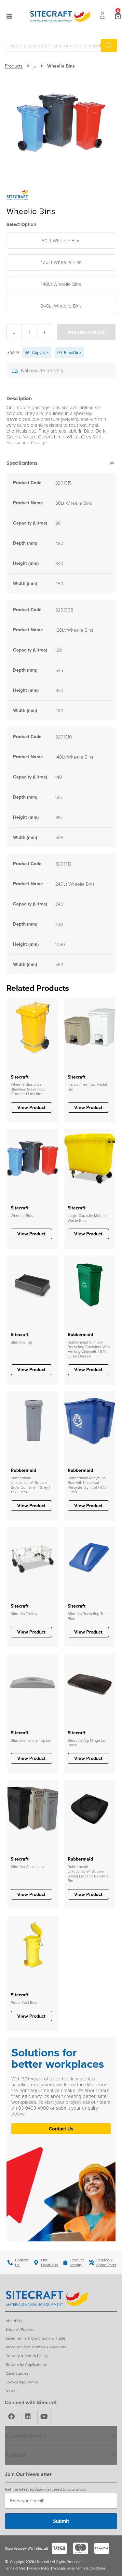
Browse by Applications (26, 2364)
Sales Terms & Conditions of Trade (35, 2338)
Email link (72, 352)
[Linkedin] (28, 2417)
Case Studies (17, 2373)
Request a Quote (86, 332)
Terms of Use (15, 2568)
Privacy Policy (39, 2568)
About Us (14, 2321)
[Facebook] (11, 2417)
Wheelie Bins (61, 66)
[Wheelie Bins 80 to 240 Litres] (61, 122)
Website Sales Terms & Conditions (36, 2347)
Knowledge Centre (22, 2382)
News (11, 2391)
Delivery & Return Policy (27, 2356)
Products (14, 66)
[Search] (109, 45)
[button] (61, 465)
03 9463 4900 (34, 2108)
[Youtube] (44, 2417)
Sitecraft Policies (20, 2329)
